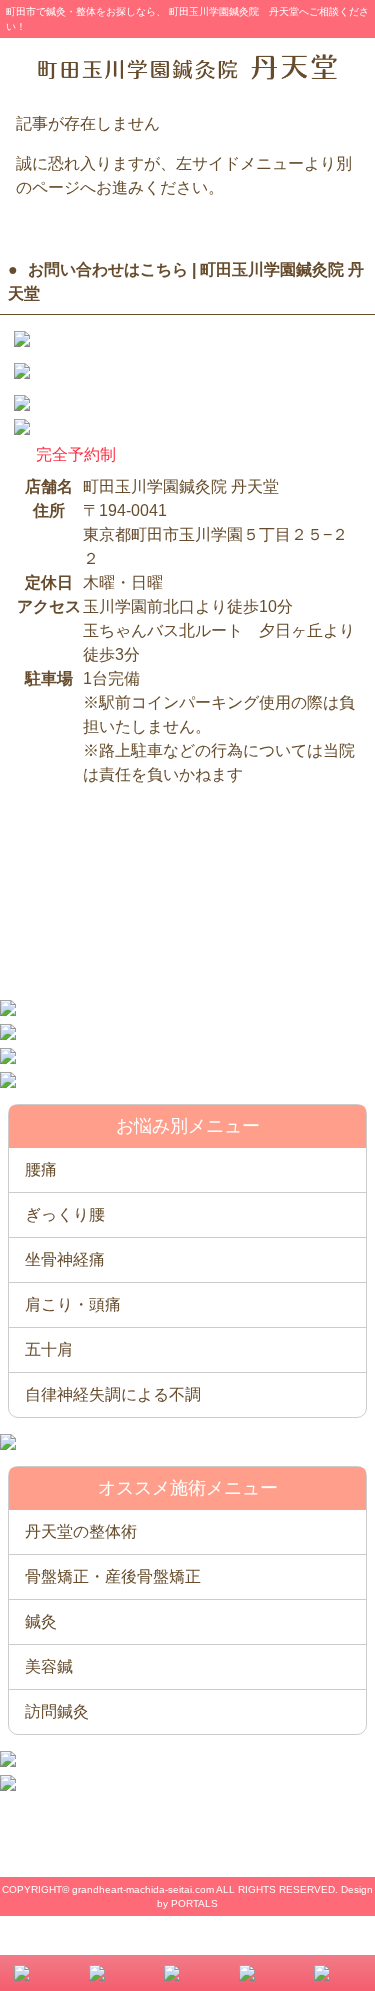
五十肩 (49, 1349)
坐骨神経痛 (65, 1259)
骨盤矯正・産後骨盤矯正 (113, 1576)
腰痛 (41, 1169)
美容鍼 (49, 1666)
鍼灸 (41, 1621)
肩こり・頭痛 (73, 1304)
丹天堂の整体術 (81, 1531)
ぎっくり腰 (65, 1214)
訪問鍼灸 (57, 1711)
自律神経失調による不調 (113, 1394)
